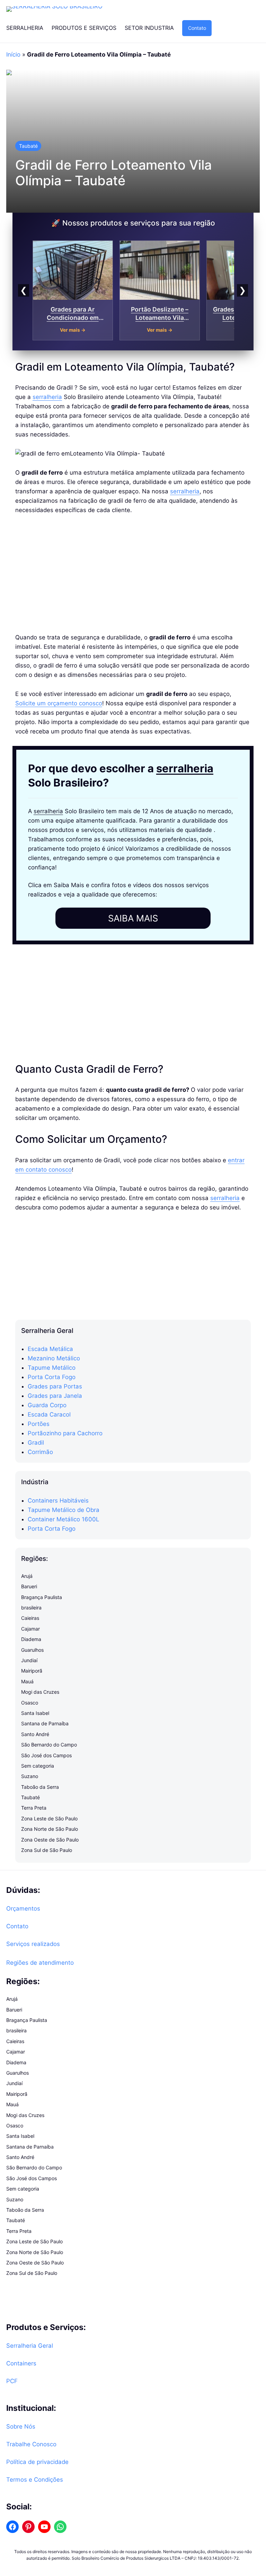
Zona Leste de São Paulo (49, 1818)
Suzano (30, 1776)
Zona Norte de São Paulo (50, 1829)
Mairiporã (32, 1671)
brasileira (31, 1608)
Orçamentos (23, 1908)
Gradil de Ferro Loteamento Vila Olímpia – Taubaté (113, 173)
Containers (21, 2363)
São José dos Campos (46, 1755)
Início (13, 54)
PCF (12, 2381)
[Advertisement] (133, 574)
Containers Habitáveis (58, 1500)
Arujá (27, 1576)
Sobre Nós (21, 2426)
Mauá (27, 1681)
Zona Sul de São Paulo (47, 1850)
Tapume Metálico (52, 1368)
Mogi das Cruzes (40, 1692)
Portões (39, 1424)
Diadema (31, 1639)
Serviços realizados (33, 1944)
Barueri (29, 1586)
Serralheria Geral (30, 2346)
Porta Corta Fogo (52, 1377)
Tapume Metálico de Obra (64, 1510)
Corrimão (40, 1452)
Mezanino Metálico (54, 1358)
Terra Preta (34, 1808)
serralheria (47, 397)
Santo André (35, 1734)
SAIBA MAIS (133, 918)
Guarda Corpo (47, 1405)
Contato (197, 28)
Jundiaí (29, 1660)
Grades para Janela (55, 1396)
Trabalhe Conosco (31, 2444)
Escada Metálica (50, 1349)
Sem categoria (38, 1766)
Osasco (30, 1703)
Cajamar (30, 1629)
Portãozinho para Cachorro (65, 1433)
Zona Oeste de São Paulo (50, 1840)
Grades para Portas (55, 1386)
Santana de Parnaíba (45, 1723)
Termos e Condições (35, 2480)
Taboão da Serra (40, 1787)
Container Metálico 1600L (63, 1519)
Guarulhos (32, 1650)
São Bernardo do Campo (49, 1745)
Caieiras (30, 1618)
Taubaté (28, 146)
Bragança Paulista (42, 1597)
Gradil (36, 1443)
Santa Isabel (35, 1713)
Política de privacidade (37, 2462)
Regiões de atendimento (40, 1963)
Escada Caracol (49, 1414)
